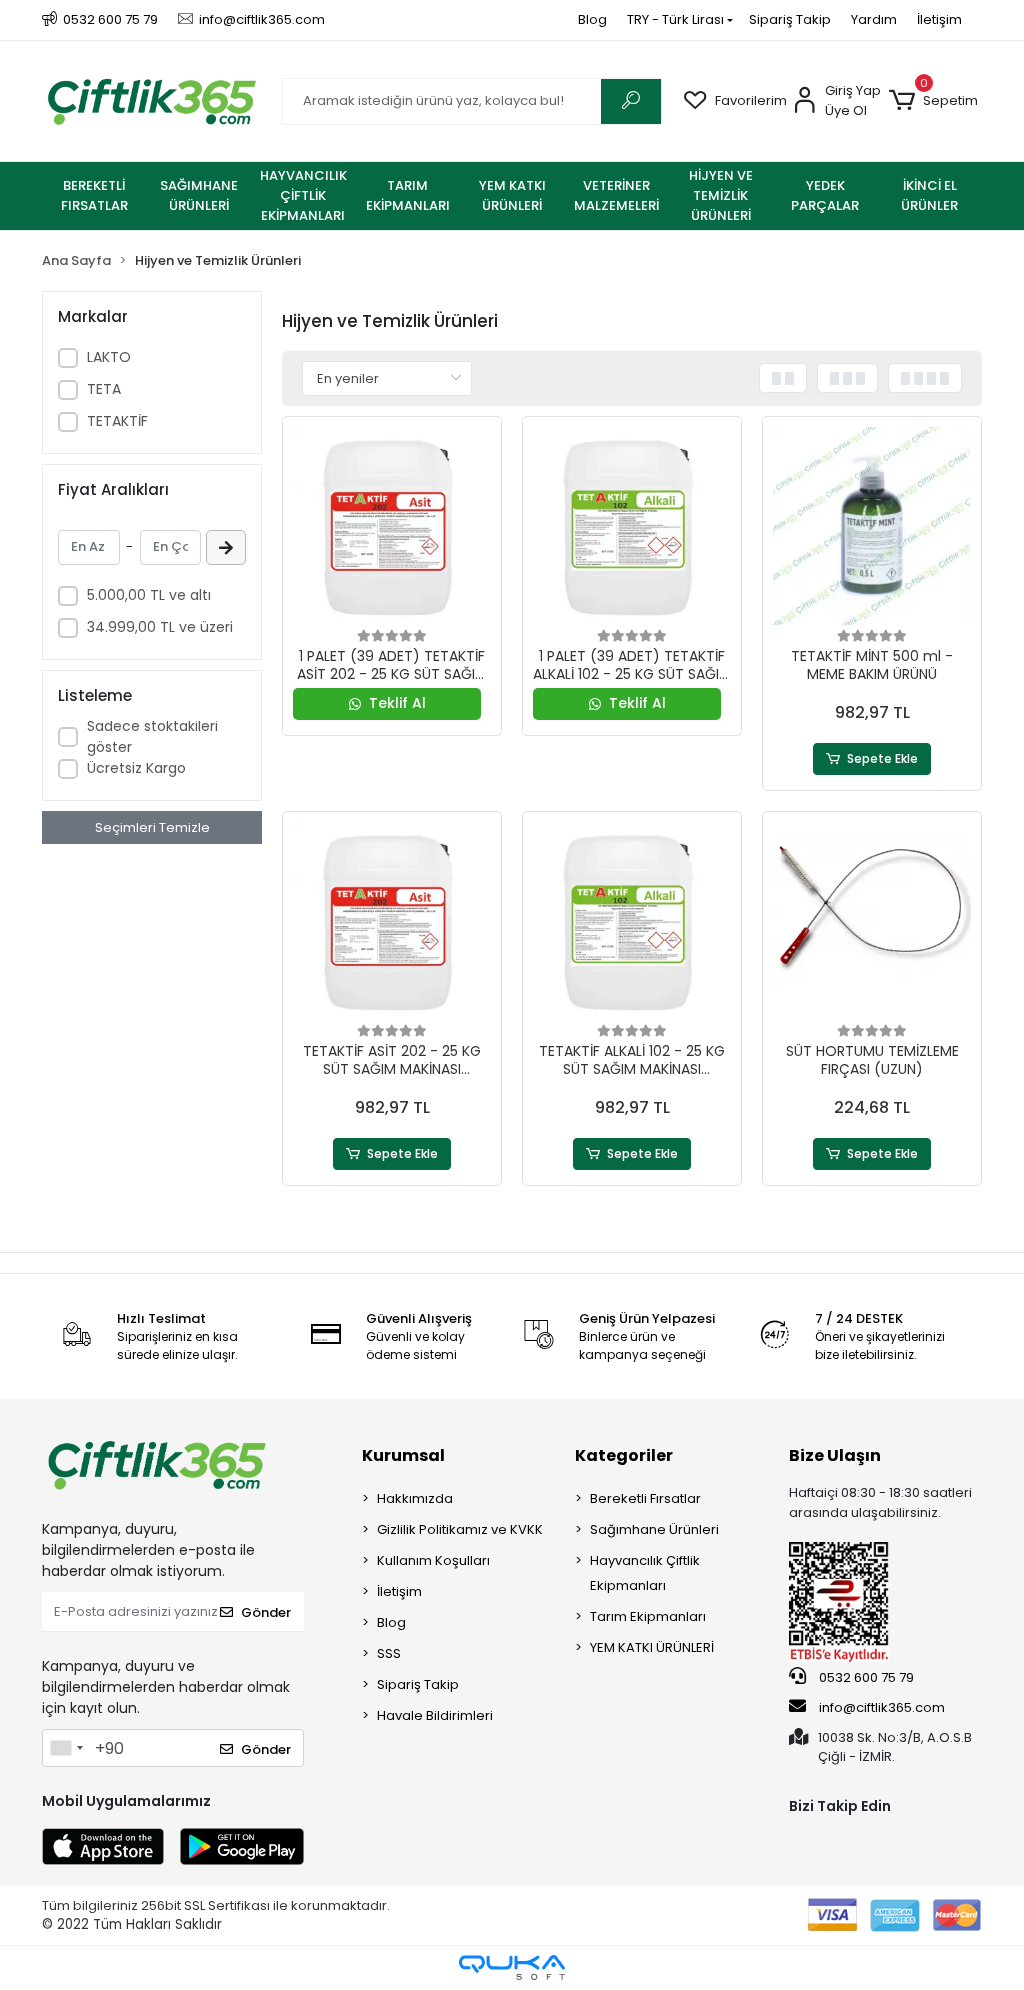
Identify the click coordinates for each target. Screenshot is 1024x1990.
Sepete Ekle (882, 758)
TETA (104, 389)
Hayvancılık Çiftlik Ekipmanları (645, 1573)
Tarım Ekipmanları (648, 1616)
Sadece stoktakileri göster (152, 736)
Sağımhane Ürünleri (654, 1529)
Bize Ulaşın (835, 1455)
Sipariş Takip (790, 19)
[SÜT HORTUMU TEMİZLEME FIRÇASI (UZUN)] (872, 921)
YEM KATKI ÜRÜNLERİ (652, 1647)
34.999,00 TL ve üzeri (160, 627)
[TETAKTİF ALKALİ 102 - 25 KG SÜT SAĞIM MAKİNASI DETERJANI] (632, 921)
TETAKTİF (117, 421)
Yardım (874, 19)
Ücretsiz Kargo (136, 768)
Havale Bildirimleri (435, 1715)
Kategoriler (624, 1455)
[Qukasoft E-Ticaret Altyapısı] (512, 1967)
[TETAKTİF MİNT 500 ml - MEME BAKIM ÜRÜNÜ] (872, 526)
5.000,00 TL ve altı (149, 595)
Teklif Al (397, 703)
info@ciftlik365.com (880, 1707)
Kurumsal (403, 1455)
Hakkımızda (415, 1498)
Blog (592, 19)
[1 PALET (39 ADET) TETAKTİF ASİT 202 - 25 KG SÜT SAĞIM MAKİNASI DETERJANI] (392, 526)
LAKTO (109, 357)
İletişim (939, 19)
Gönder (266, 1612)
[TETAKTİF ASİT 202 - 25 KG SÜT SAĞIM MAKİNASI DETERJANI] (392, 921)
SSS (389, 1653)
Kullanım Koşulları (433, 1560)
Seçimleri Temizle (152, 827)
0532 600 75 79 (865, 1677)
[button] (933, 101)
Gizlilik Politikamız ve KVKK (460, 1529)
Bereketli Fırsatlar (645, 1498)
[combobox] (66, 1748)
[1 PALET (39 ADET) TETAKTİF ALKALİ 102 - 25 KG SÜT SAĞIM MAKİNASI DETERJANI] (632, 526)
